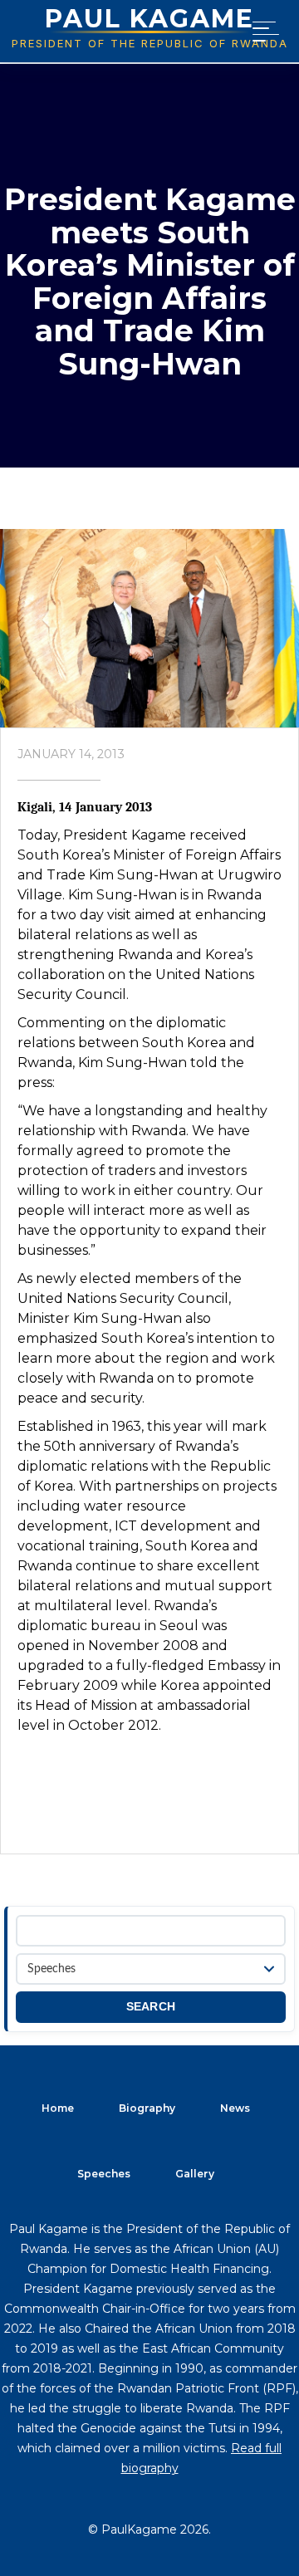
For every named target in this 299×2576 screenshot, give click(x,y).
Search (151, 2007)
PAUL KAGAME (149, 19)
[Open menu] (262, 32)
